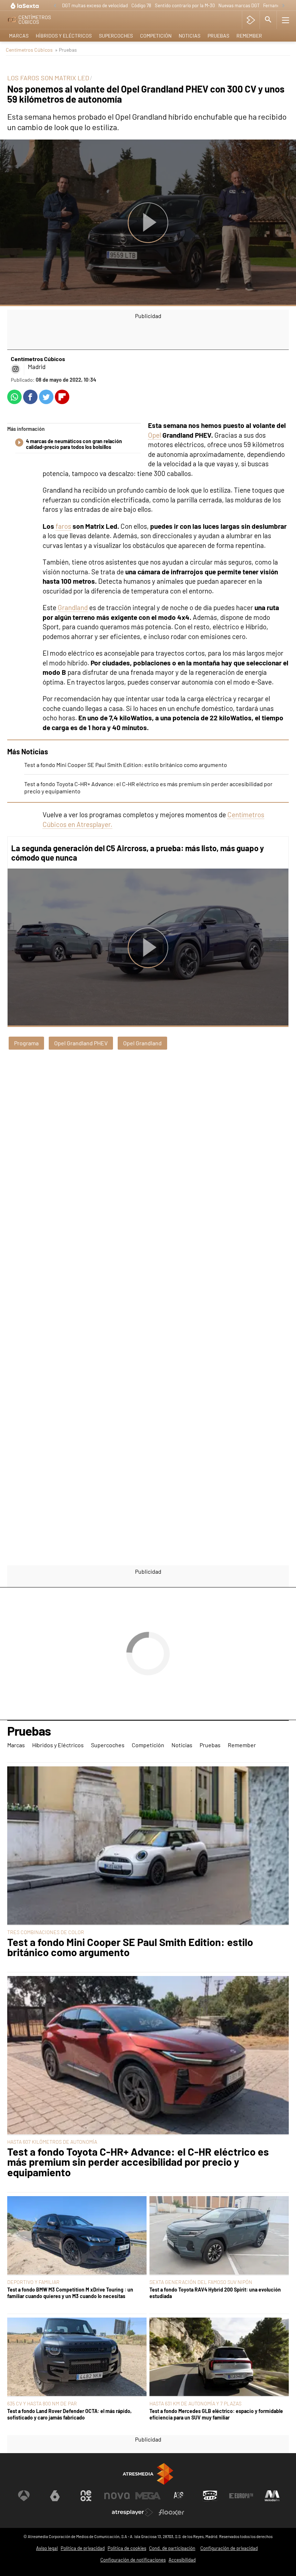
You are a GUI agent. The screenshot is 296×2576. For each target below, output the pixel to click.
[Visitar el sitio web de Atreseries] (179, 2496)
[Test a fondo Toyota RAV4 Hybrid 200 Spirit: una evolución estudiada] (219, 2236)
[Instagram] (16, 369)
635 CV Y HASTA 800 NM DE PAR (42, 2403)
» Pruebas (66, 50)
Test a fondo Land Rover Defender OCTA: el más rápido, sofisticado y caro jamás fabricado (69, 2414)
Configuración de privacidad (229, 2548)
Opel (154, 435)
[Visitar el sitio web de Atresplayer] (132, 2512)
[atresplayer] (251, 20)
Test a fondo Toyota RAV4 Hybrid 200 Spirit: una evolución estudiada (215, 2293)
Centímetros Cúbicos (29, 50)
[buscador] (268, 20)
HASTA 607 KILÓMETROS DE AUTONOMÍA (52, 2142)
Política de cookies (127, 2548)
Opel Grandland (142, 1043)
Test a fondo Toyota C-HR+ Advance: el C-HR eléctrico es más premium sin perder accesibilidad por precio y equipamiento (138, 2162)
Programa (26, 1043)
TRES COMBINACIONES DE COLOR (46, 1932)
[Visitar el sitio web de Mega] (148, 2496)
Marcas (19, 36)
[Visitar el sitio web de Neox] (86, 2496)
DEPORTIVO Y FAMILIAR (33, 2282)
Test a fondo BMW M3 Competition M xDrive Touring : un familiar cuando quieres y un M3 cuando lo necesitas (70, 2293)
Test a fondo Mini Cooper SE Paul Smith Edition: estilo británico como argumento (126, 765)
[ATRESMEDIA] (148, 2474)
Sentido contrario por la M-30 (185, 5)
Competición (156, 36)
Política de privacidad (83, 2548)
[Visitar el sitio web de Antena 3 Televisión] (24, 2496)
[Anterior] (55, 6)
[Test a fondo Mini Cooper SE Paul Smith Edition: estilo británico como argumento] (148, 1846)
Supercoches (116, 36)
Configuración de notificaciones (133, 2560)
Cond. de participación (172, 2548)
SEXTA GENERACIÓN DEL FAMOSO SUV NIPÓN (201, 2282)
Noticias (190, 36)
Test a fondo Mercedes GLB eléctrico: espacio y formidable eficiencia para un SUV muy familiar (216, 2414)
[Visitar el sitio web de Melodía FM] (272, 2496)
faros (63, 526)
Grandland (73, 607)
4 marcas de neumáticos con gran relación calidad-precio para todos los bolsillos (74, 444)
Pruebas (218, 36)
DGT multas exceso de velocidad (95, 5)
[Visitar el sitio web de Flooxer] (171, 2512)
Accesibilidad (182, 2560)
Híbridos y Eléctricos (64, 36)
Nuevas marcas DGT (239, 5)
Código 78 (141, 5)
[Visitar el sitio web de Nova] (117, 2496)
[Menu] (286, 20)
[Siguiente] (283, 6)
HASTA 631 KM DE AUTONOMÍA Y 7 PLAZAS (195, 2403)
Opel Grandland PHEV (81, 1043)
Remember (249, 36)
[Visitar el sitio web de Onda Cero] (210, 2496)
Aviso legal (47, 2548)
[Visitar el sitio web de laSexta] (55, 2496)
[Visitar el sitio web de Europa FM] (241, 2496)
